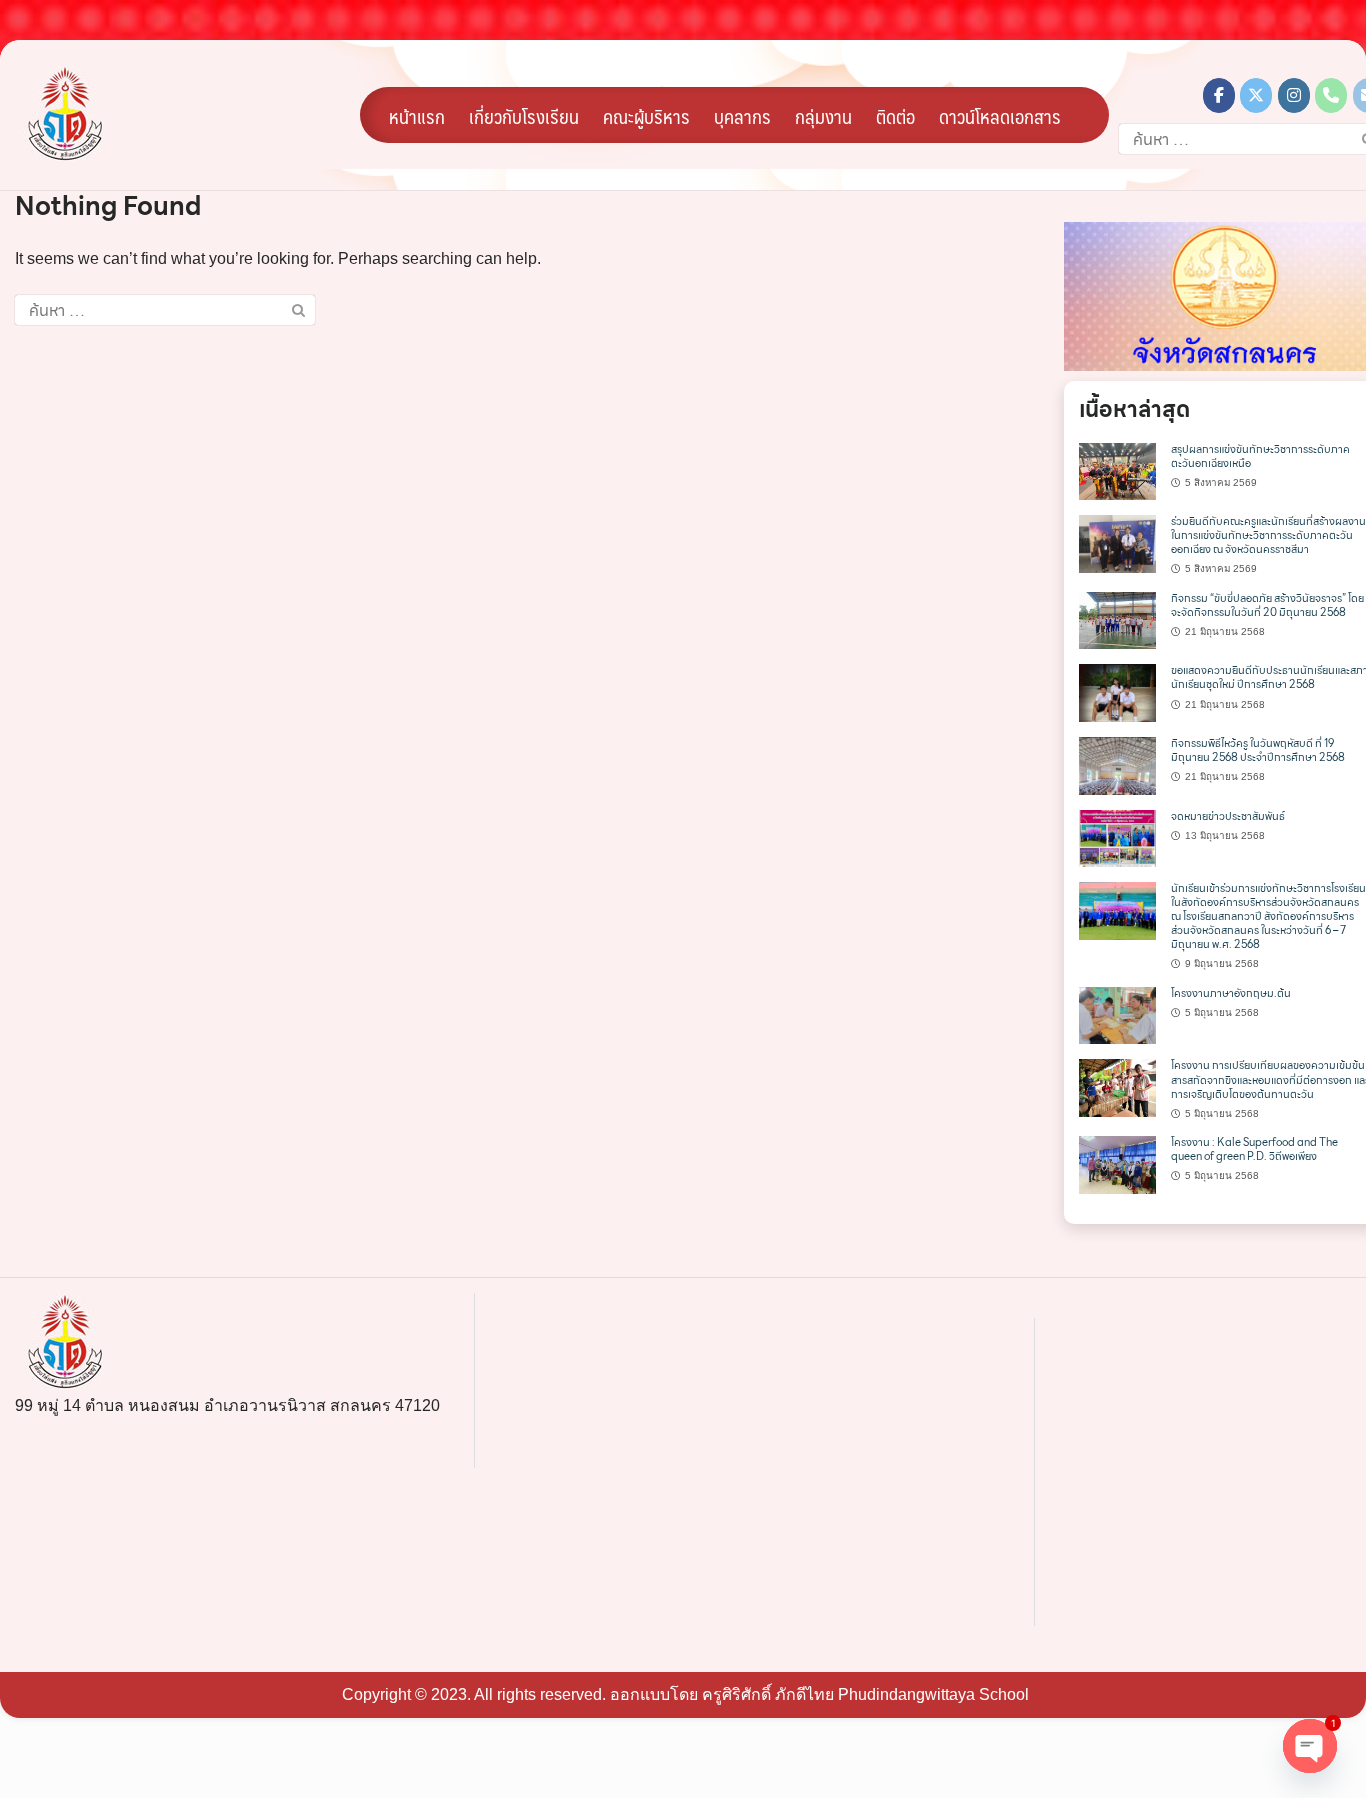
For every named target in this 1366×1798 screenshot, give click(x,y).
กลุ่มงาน (823, 116)
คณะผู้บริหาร (646, 116)
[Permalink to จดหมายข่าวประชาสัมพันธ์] (1117, 837)
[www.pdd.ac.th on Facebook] (1219, 95)
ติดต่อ (895, 116)
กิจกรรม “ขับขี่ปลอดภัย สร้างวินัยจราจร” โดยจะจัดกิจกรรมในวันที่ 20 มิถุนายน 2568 (1267, 605)
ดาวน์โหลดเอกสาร (1000, 116)
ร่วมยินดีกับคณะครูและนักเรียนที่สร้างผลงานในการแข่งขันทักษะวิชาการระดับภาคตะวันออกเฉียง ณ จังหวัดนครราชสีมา (1268, 535)
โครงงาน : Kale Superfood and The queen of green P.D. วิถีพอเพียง (1254, 1149)
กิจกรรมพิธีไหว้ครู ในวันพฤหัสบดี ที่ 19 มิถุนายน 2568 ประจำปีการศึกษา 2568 (1258, 750)
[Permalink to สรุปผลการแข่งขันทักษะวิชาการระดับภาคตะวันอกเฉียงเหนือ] (1117, 470)
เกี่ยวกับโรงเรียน (524, 116)
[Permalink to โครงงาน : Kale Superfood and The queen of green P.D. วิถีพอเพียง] (1117, 1164)
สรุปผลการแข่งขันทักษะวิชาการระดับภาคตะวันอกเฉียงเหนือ (1260, 456)
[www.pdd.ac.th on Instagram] (1294, 95)
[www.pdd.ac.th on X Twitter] (1256, 95)
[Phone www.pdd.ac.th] (1331, 95)
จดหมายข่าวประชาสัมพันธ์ (1228, 816)
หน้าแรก (417, 116)
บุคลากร (742, 116)
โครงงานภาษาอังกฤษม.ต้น (1231, 993)
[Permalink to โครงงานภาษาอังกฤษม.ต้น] (1117, 1015)
